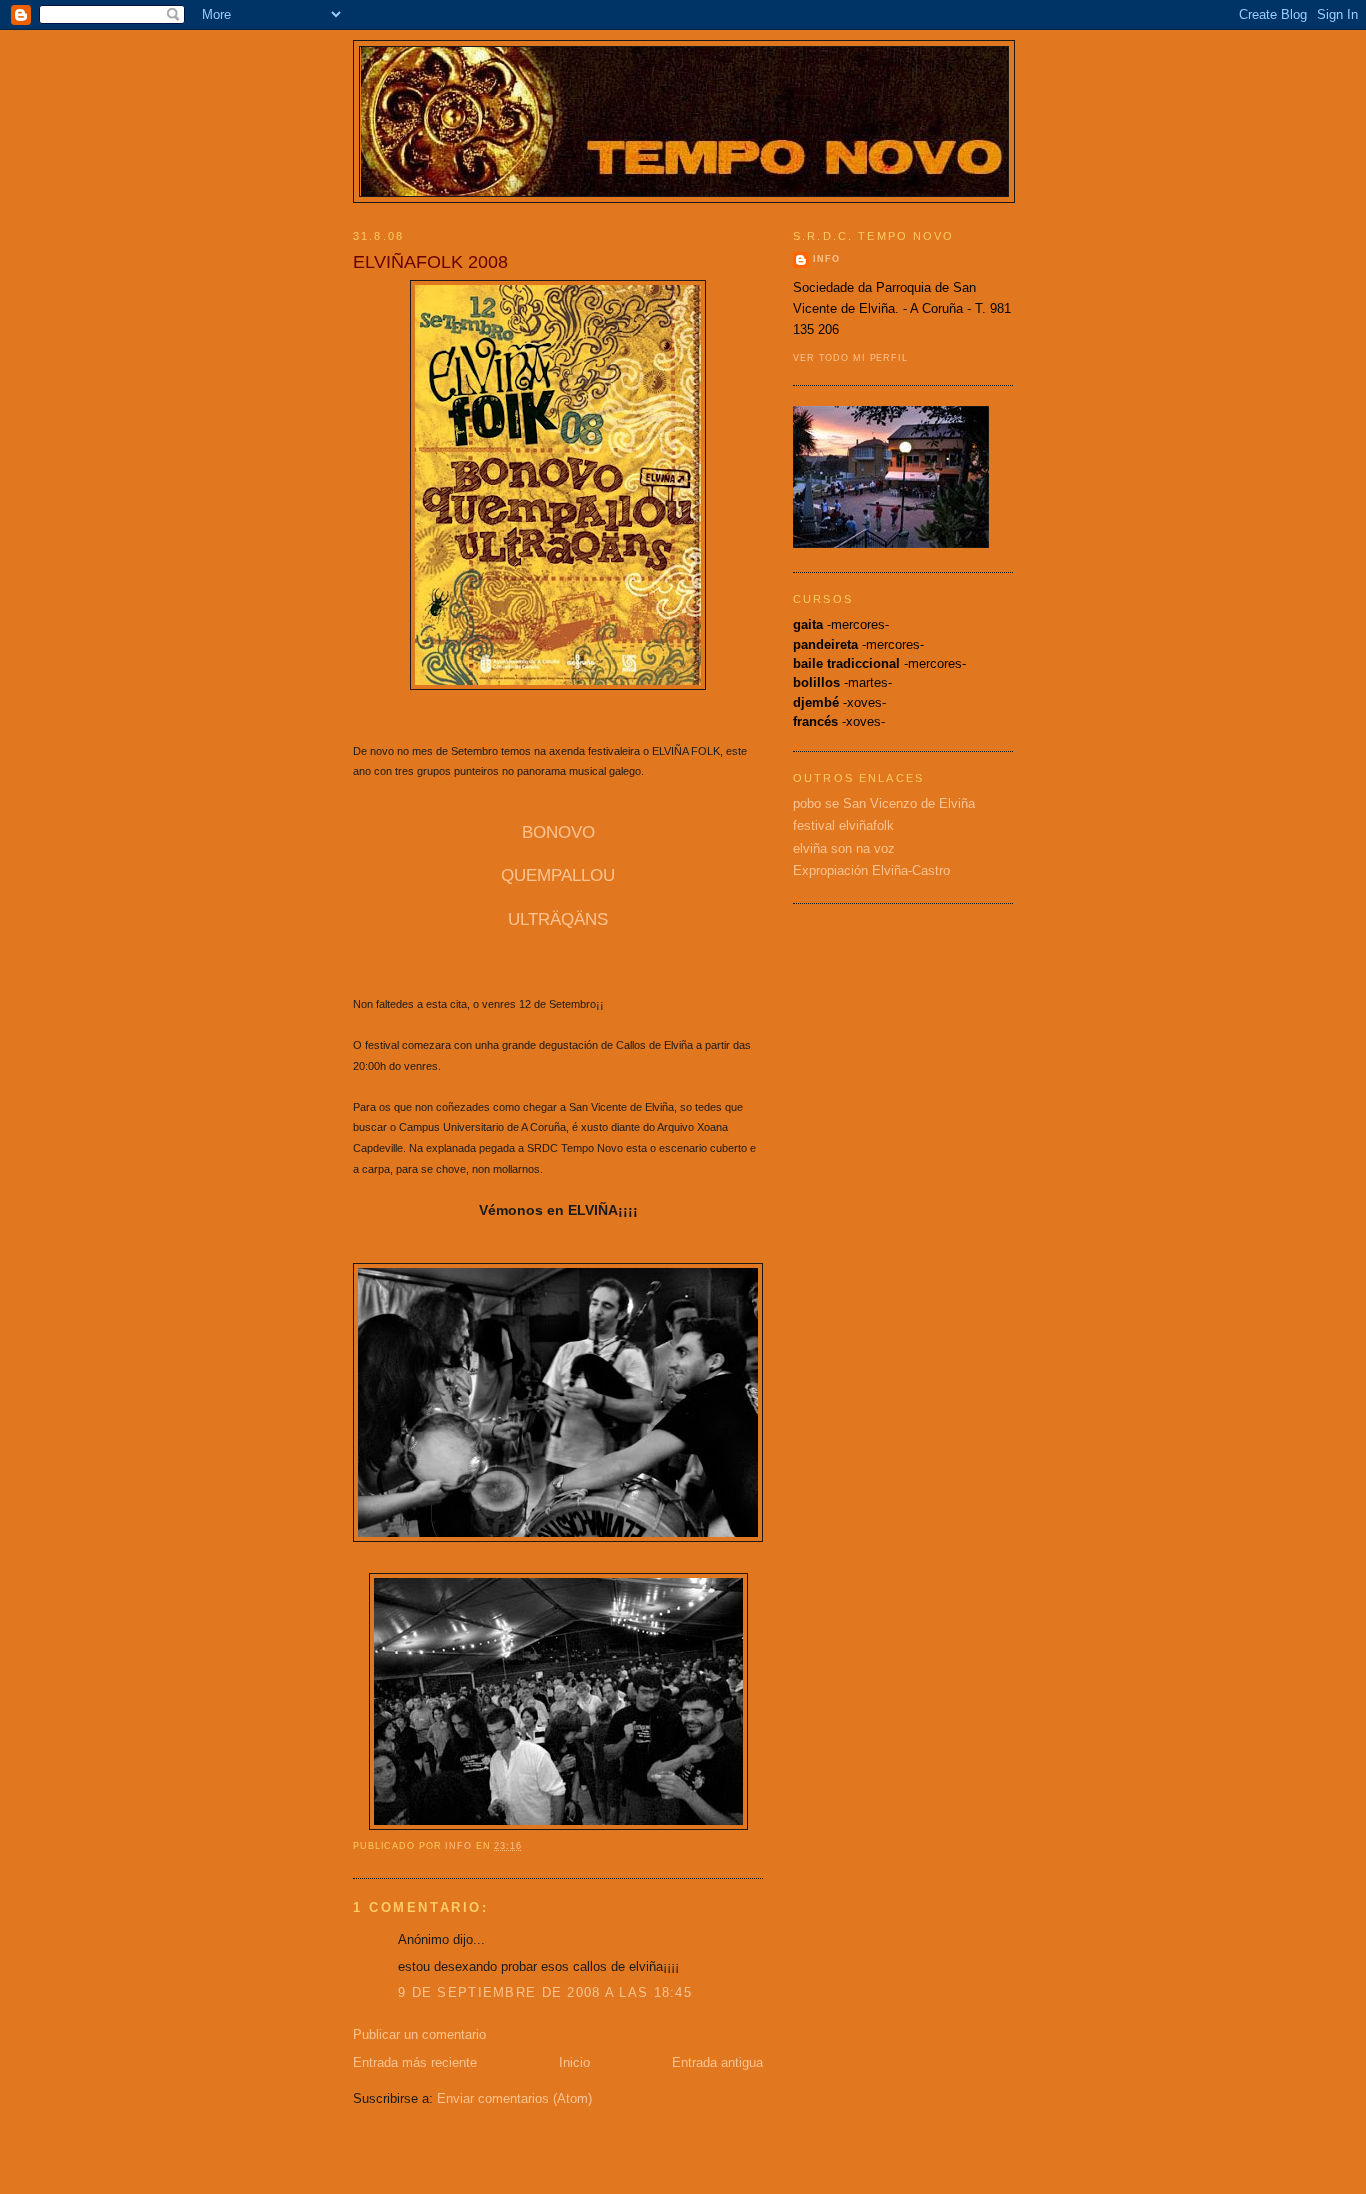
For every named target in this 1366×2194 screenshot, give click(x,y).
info (826, 259)
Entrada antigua (717, 2062)
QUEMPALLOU (558, 875)
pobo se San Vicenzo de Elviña (884, 803)
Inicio (574, 2062)
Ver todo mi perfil (850, 358)
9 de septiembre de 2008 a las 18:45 (545, 1992)
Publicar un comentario (419, 2034)
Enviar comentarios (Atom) (514, 2098)
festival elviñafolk (843, 825)
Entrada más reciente (415, 2062)
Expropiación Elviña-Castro (871, 870)
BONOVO (558, 832)
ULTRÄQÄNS (558, 919)
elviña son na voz (844, 848)
